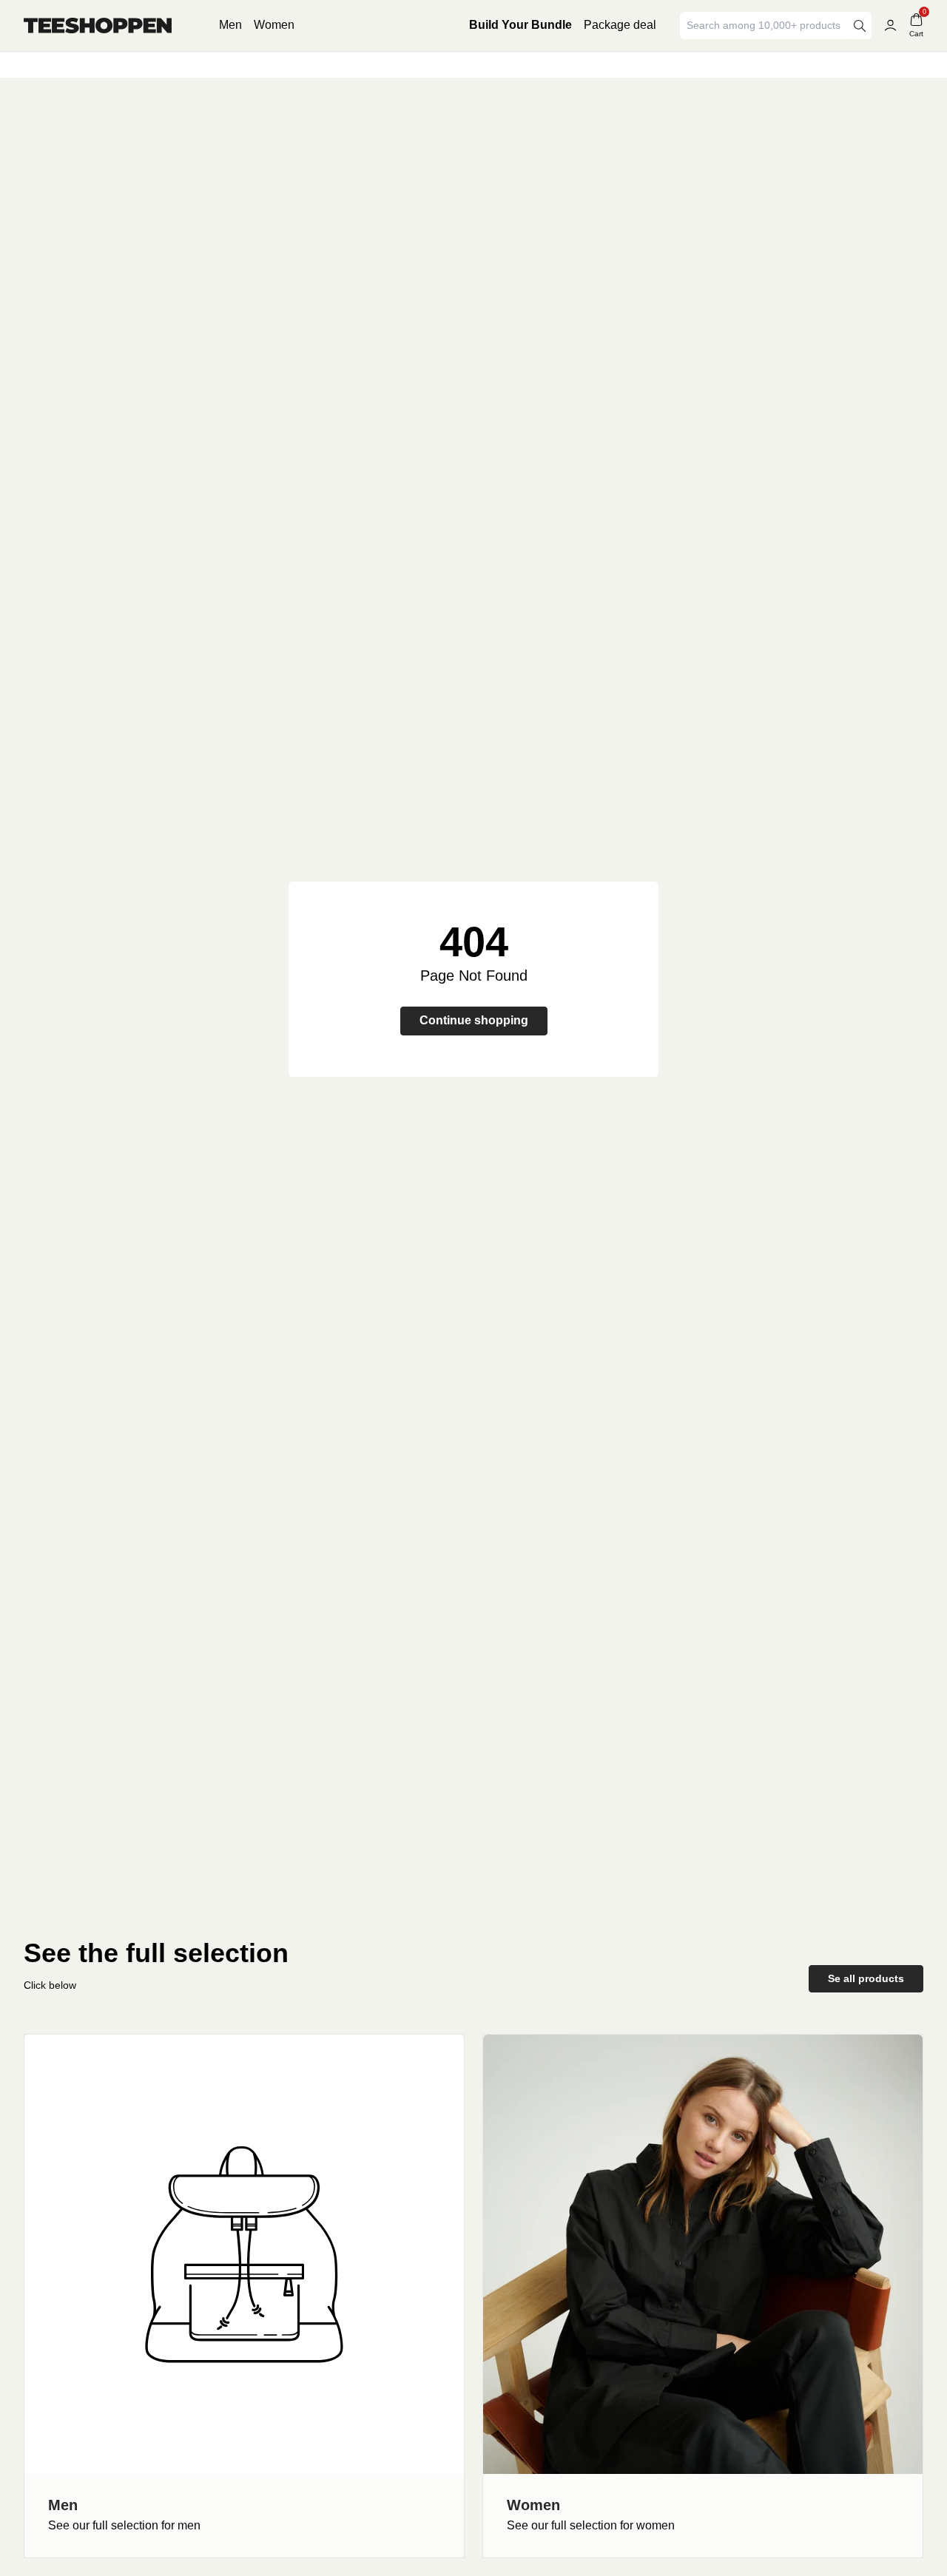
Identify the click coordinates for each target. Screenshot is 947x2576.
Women (274, 25)
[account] (890, 26)
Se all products (866, 1978)
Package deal (620, 25)
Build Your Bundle (520, 25)
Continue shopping (474, 1020)
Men (230, 25)
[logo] (98, 26)
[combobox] (765, 26)
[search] (860, 26)
